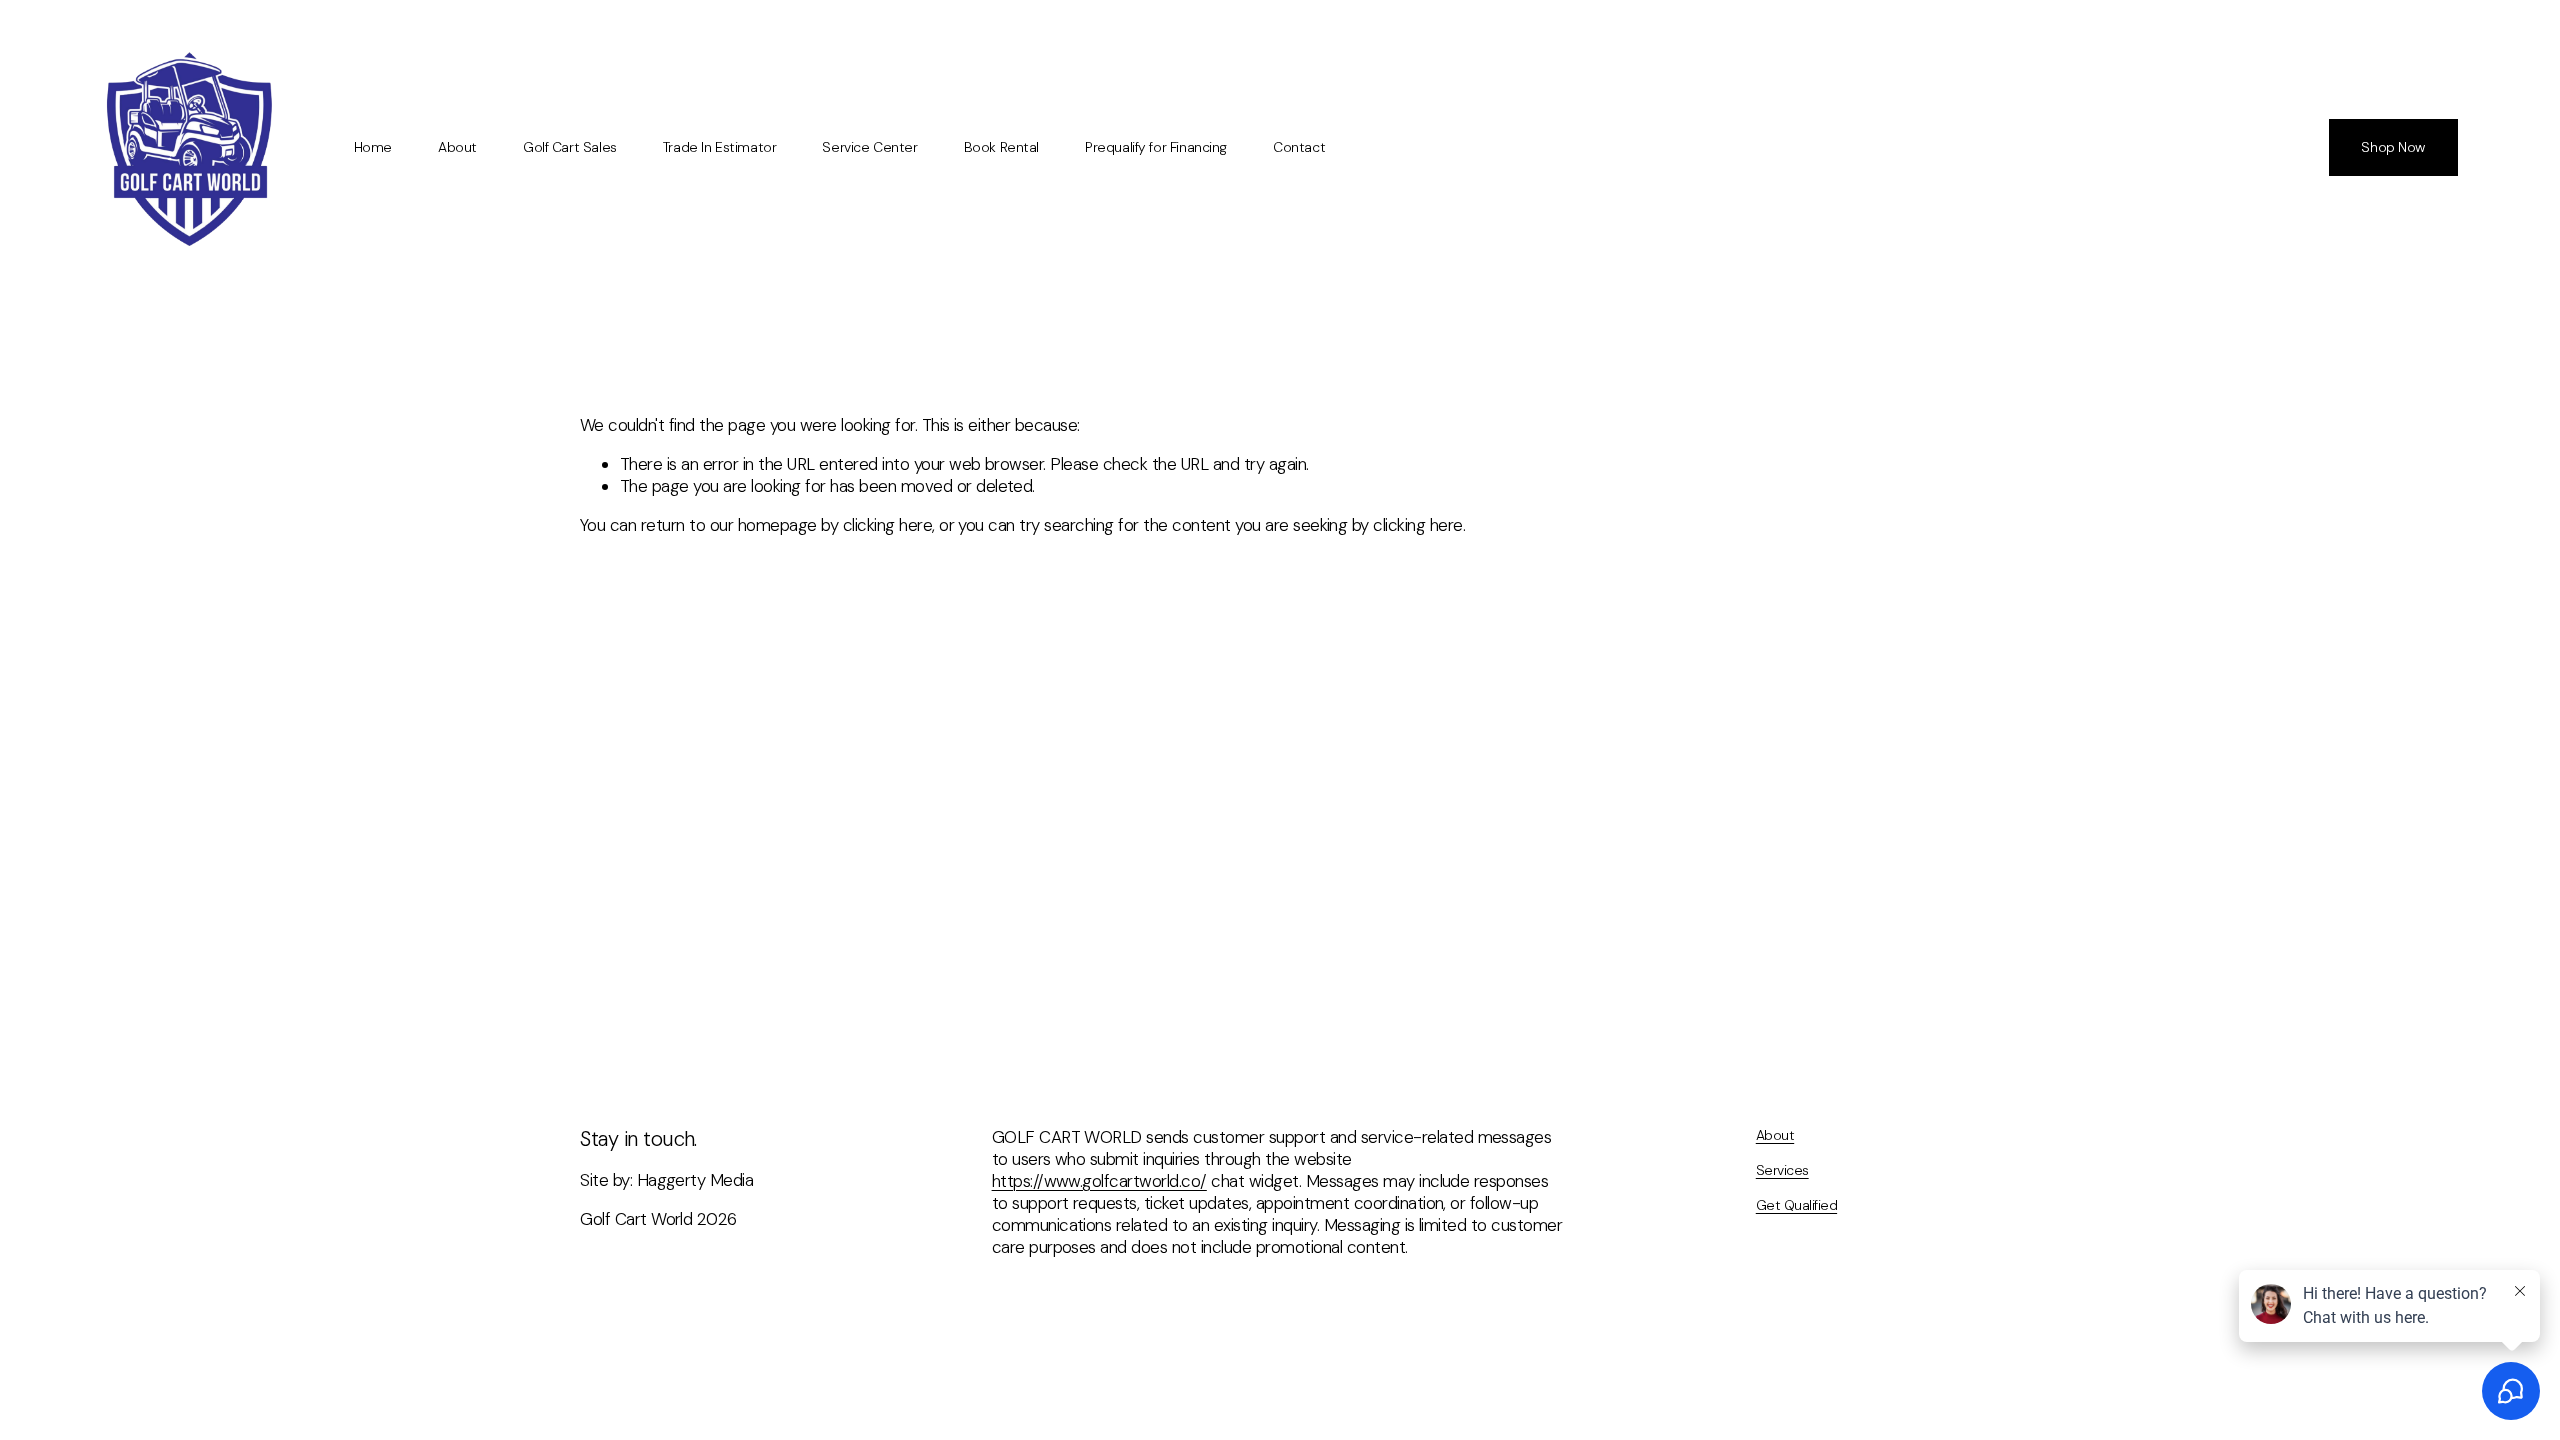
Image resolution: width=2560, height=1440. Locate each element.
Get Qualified (1796, 1205)
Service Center (869, 147)
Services (1782, 1170)
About (457, 147)
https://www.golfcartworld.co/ (1099, 1181)
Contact (1299, 147)
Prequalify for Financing (1156, 147)
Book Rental (1001, 147)
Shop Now (2393, 147)
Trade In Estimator (719, 147)
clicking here (887, 525)
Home (373, 147)
